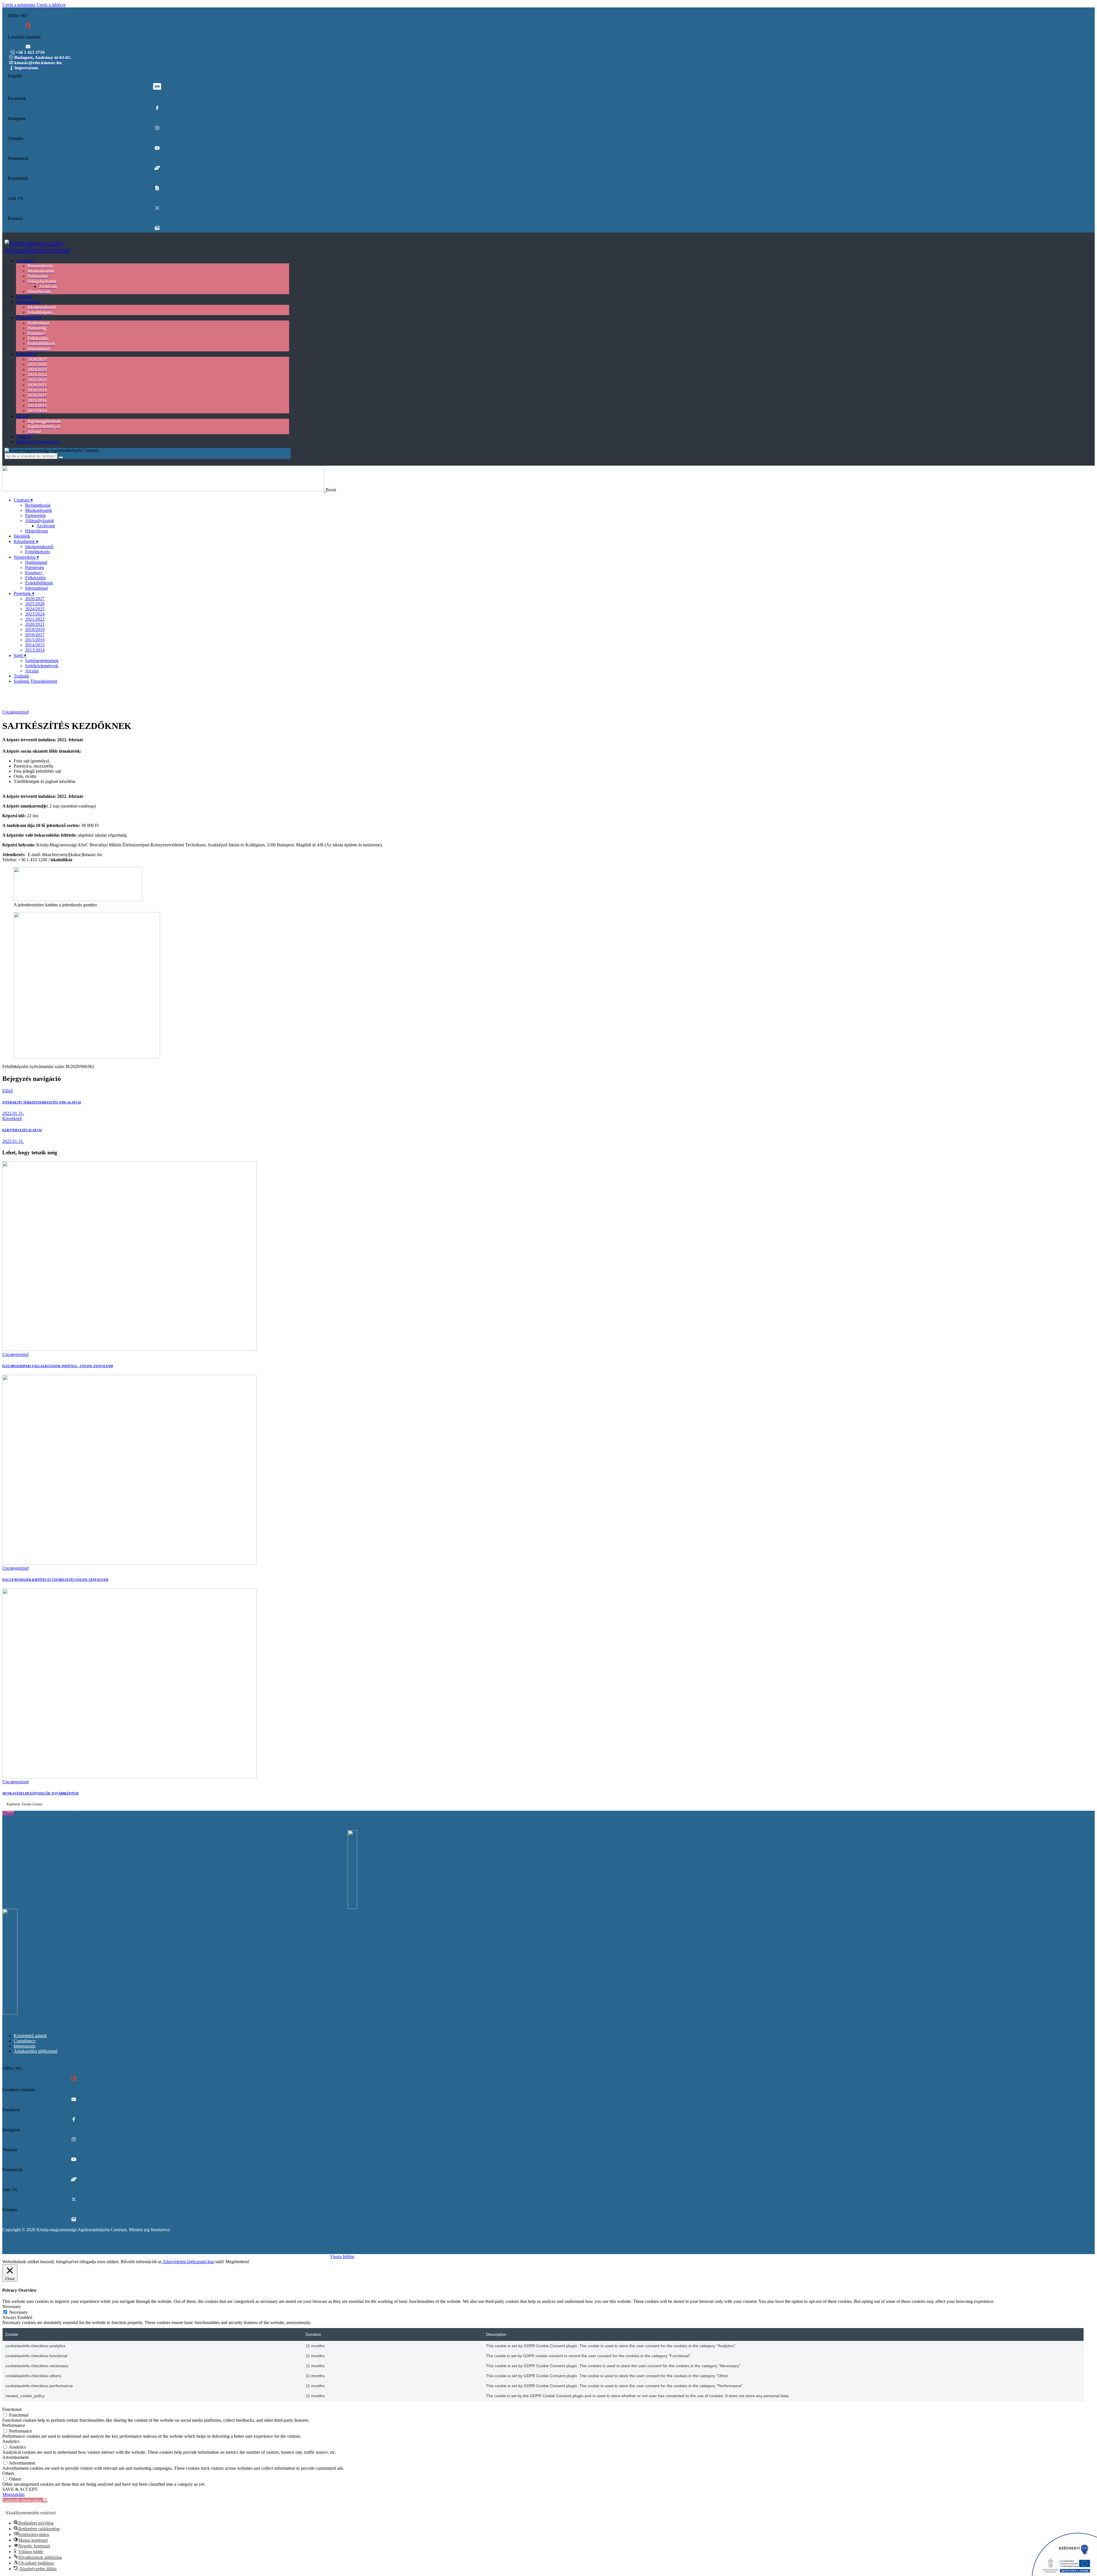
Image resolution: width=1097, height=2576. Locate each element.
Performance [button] (14, 2425)
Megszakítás (13, 2494)
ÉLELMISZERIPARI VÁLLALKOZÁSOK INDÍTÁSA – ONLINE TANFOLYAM (58, 1366)
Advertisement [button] (15, 2457)
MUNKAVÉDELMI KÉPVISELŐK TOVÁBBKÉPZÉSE (41, 1793)
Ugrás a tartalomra (19, 5)
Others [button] (8, 2473)
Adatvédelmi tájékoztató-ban (188, 2262)
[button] (25, 2500)
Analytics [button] (11, 2441)
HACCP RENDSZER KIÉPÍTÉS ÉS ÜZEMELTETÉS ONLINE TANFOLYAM (55, 1580)
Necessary (18, 2312)
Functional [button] (12, 2409)
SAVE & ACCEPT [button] (20, 2489)
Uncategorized (15, 712)
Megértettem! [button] (237, 2262)
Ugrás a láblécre (51, 5)
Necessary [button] (12, 2306)
